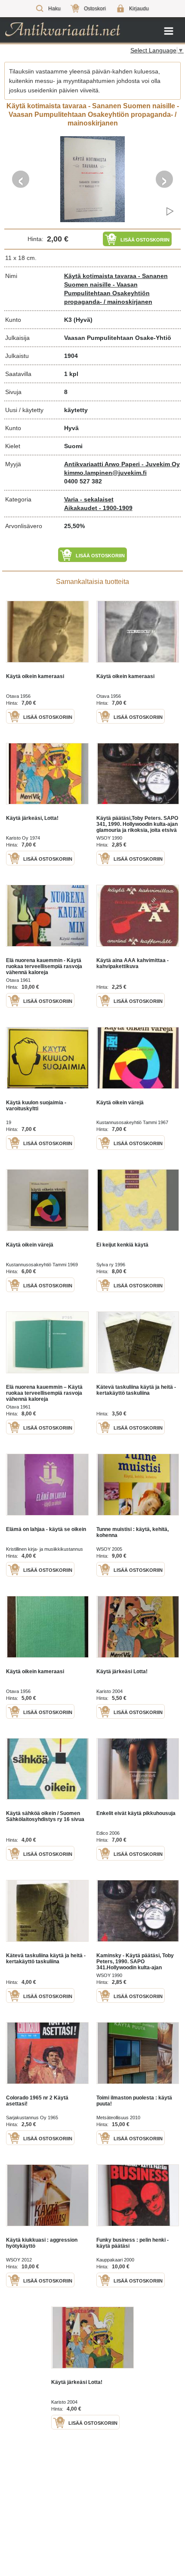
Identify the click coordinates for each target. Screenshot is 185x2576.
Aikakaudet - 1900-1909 (98, 508)
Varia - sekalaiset (89, 499)
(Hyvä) (83, 320)
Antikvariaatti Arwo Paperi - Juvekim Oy (122, 464)
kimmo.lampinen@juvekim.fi (105, 473)
